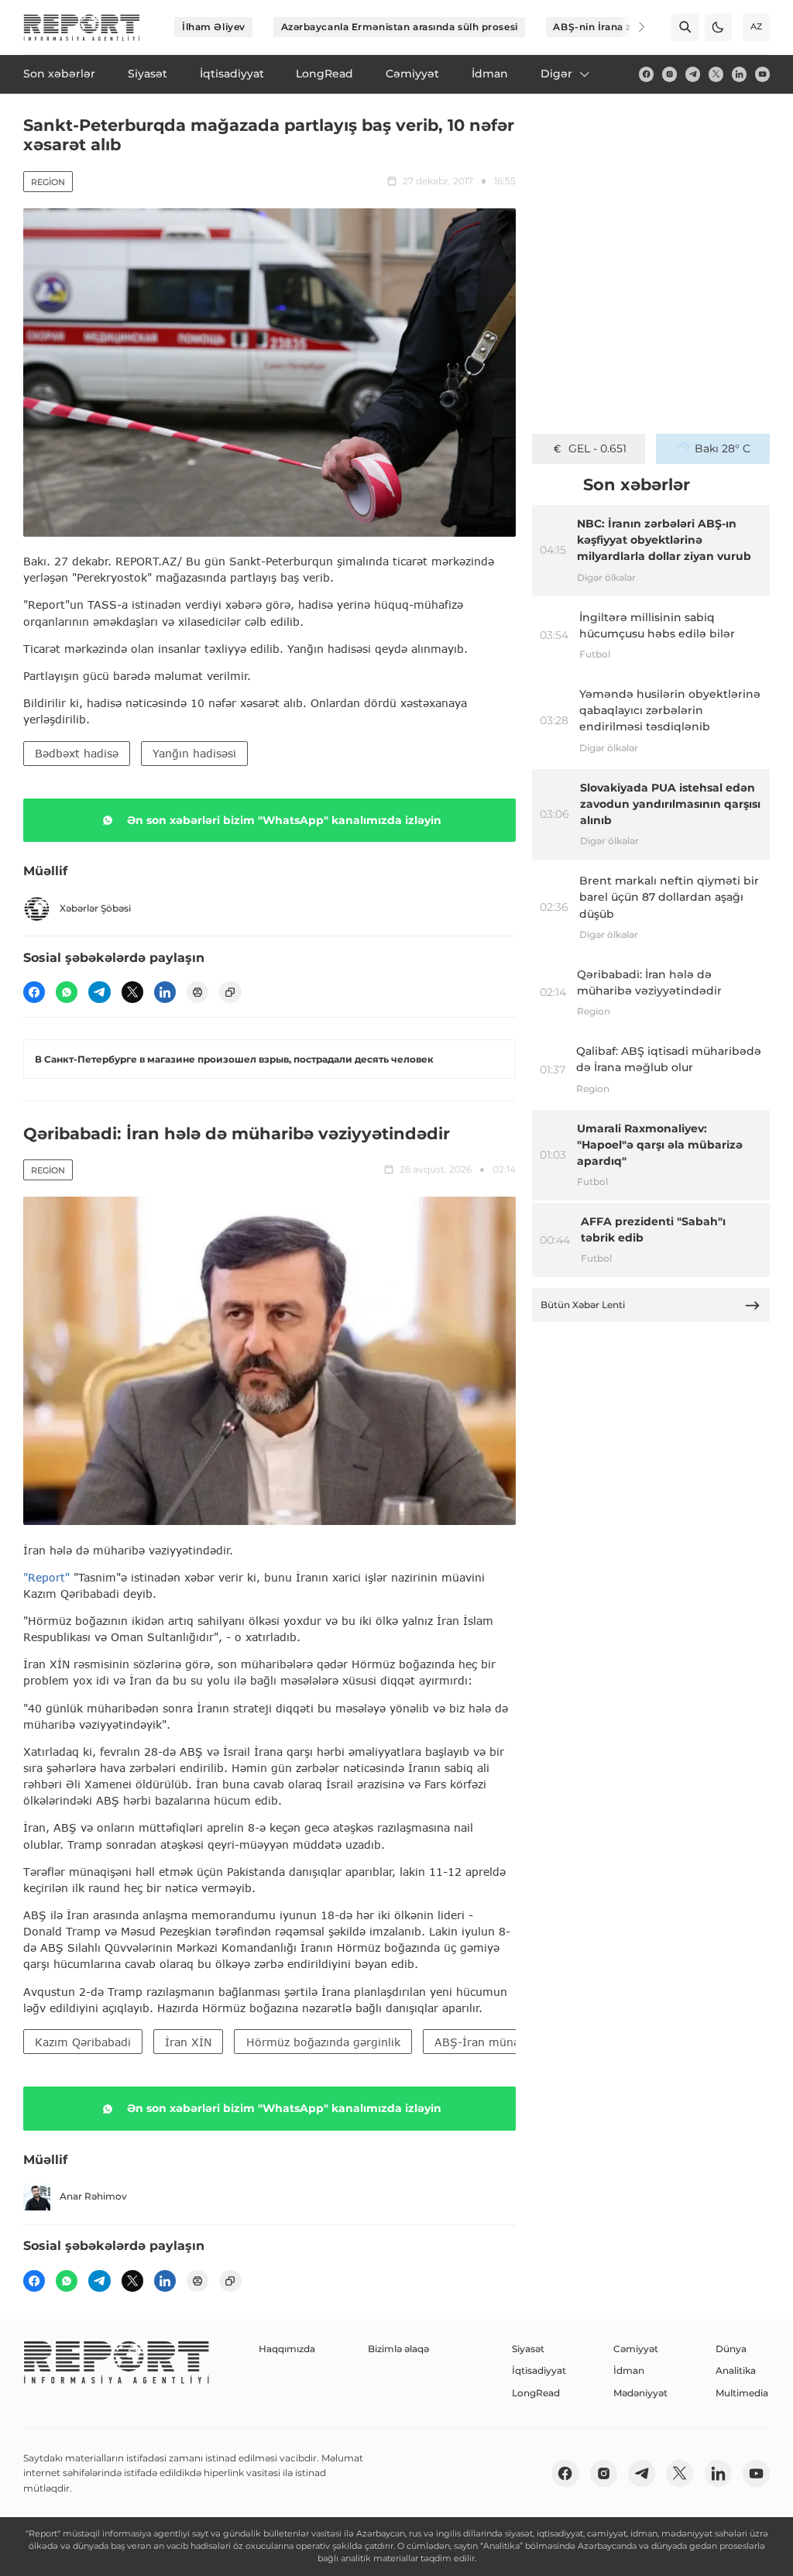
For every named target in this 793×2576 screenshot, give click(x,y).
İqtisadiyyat (539, 2370)
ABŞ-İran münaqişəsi (492, 2042)
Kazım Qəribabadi (83, 2042)
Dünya (731, 2349)
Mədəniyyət (640, 2393)
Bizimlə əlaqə (398, 2349)
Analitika (736, 2370)
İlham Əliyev (214, 27)
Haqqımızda (287, 2349)
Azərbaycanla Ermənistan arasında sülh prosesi (400, 27)
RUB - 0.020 (597, 448)
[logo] (82, 27)
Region (48, 182)
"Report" (46, 1577)
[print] (197, 992)
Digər (556, 74)
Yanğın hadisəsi (194, 753)
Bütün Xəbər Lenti (583, 1305)
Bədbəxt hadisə (77, 753)
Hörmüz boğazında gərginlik (323, 2042)
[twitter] (716, 74)
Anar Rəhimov (93, 2196)
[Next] (632, 27)
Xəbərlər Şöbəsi (95, 908)
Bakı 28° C (723, 448)
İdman (629, 2370)
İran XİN (188, 2042)
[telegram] (693, 74)
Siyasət (528, 2349)
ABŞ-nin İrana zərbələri (611, 27)
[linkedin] (739, 74)
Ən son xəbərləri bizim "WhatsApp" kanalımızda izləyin (284, 820)
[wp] (67, 992)
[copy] (230, 992)
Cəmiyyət (636, 2349)
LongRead (536, 2393)
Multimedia (742, 2393)
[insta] (669, 74)
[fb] (646, 74)
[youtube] (762, 74)
